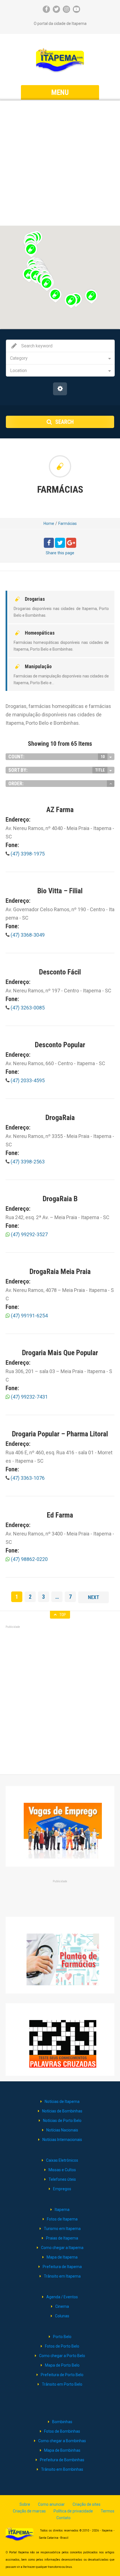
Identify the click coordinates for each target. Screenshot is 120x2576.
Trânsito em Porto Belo (62, 2384)
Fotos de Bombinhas (62, 2431)
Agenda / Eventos (62, 2297)
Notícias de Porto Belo (62, 2121)
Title (100, 770)
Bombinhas (62, 2422)
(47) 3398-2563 (27, 1162)
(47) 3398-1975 (27, 854)
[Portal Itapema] (60, 60)
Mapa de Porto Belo (62, 2365)
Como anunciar (51, 2504)
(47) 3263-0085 (27, 1008)
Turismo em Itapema (62, 2229)
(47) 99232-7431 (29, 1397)
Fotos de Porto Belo (62, 2346)
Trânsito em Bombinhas (62, 2469)
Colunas (62, 2316)
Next (93, 1597)
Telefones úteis (62, 2179)
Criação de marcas (29, 2511)
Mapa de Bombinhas (62, 2450)
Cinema (62, 2306)
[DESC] (111, 784)
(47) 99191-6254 (29, 1316)
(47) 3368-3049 (27, 935)
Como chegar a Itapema (62, 2248)
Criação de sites (87, 2504)
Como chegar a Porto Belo (62, 2356)
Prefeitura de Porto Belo (62, 2375)
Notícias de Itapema (62, 2102)
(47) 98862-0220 (29, 1559)
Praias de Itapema (62, 2238)
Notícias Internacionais (62, 2140)
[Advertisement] (60, 163)
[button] (46, 284)
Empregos (62, 2189)
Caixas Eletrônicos (62, 2160)
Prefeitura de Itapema (62, 2267)
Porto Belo (62, 2337)
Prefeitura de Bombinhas (62, 2460)
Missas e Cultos (62, 2170)
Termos (108, 2511)
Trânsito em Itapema (62, 2276)
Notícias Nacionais (62, 2130)
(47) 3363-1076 (27, 1478)
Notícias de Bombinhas (62, 2111)
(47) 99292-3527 (29, 1234)
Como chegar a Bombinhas (62, 2441)
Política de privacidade (73, 2511)
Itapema (62, 2210)
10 (103, 757)
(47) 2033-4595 (27, 1080)
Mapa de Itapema (62, 2257)
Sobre (25, 2504)
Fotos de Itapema (62, 2219)
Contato (63, 2518)
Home (49, 523)
